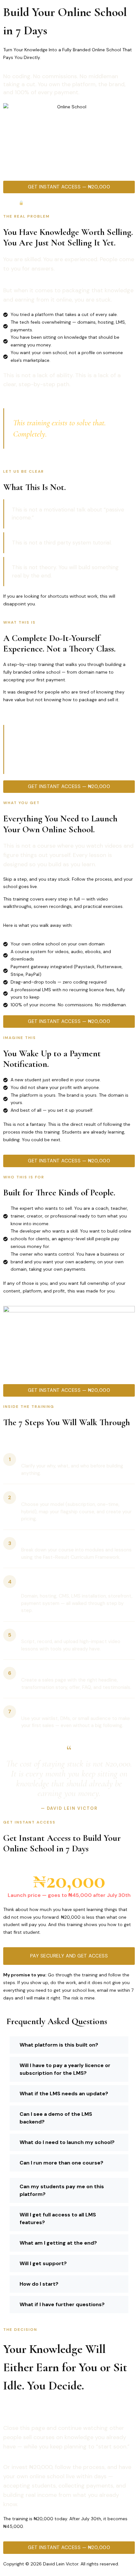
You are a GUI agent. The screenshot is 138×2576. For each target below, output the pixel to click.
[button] (69, 2045)
